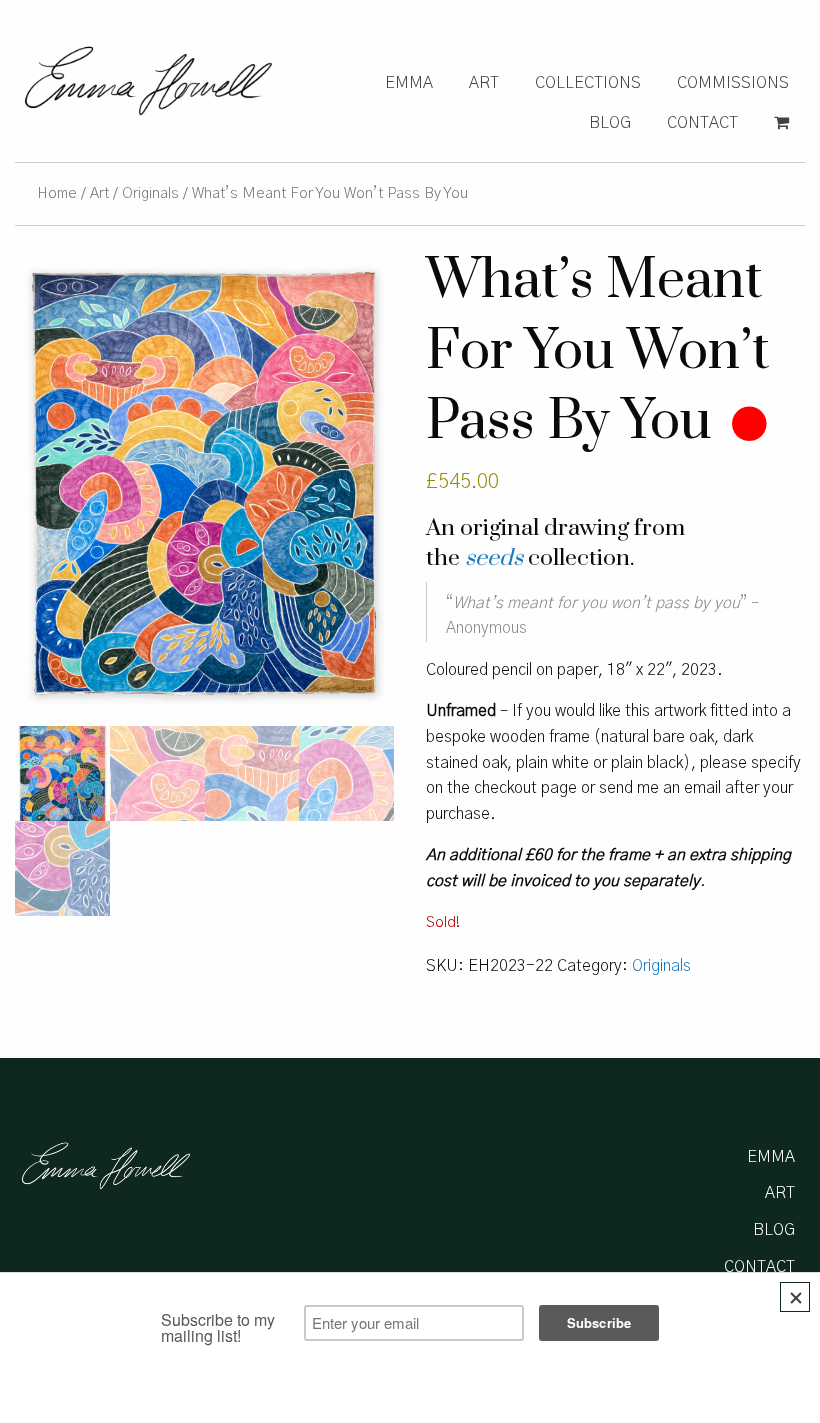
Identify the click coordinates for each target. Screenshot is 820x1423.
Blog (610, 123)
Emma (409, 83)
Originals (150, 193)
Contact (702, 123)
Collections (588, 83)
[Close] (795, 1297)
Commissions (733, 83)
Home (57, 193)
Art (484, 83)
